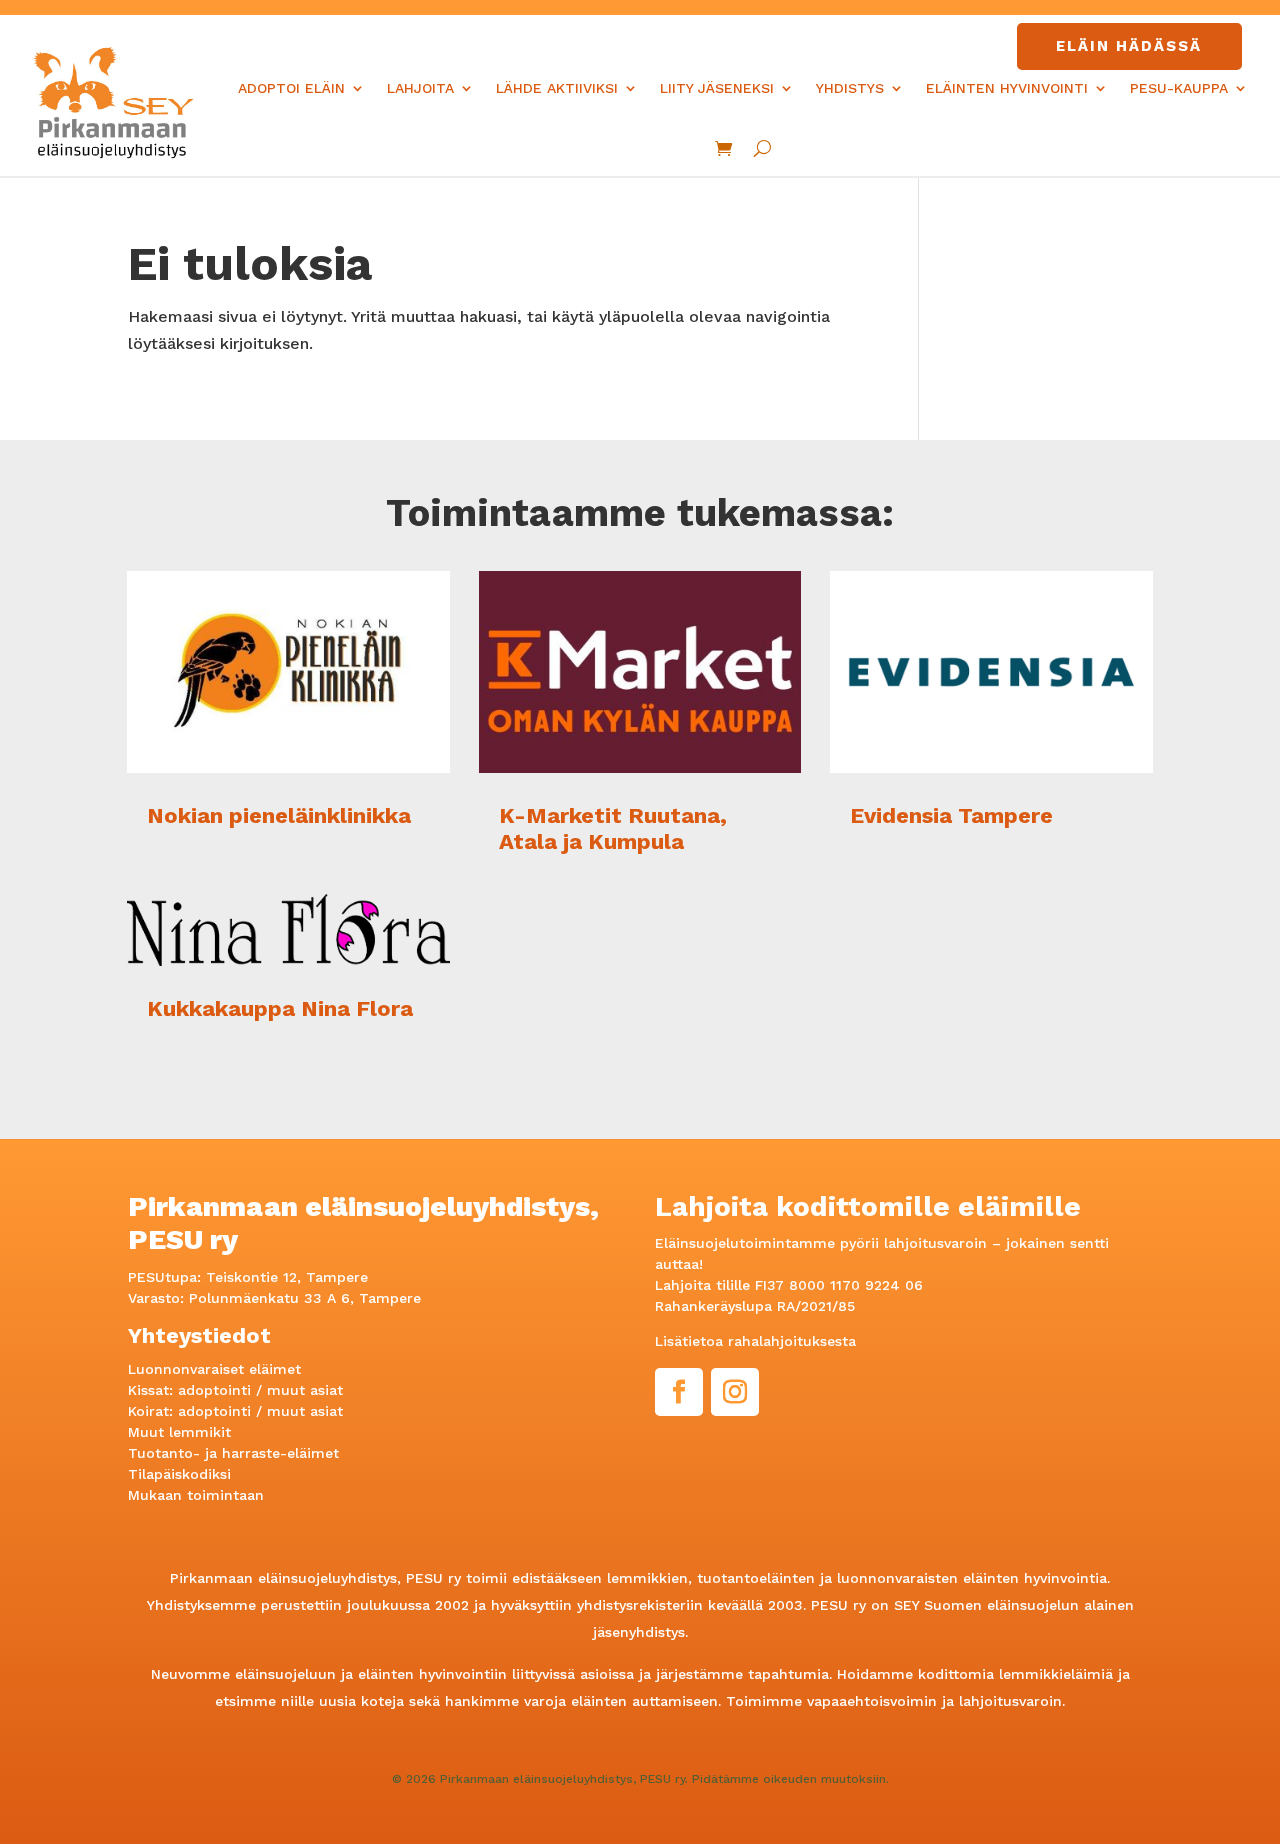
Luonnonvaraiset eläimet (214, 1369)
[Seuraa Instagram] (735, 1392)
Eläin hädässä (1129, 46)
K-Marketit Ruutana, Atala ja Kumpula (613, 828)
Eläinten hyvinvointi (1007, 88)
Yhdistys (850, 88)
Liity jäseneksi (717, 88)
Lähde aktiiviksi (557, 88)
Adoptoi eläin (291, 88)
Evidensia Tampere (951, 815)
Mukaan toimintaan (196, 1495)
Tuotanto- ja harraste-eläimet (233, 1453)
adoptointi (214, 1390)
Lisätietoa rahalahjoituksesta (755, 1341)
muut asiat (305, 1390)
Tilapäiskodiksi (179, 1474)
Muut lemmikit (179, 1432)
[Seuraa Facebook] (679, 1392)
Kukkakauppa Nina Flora (280, 1008)
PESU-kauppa (1179, 88)
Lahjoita (420, 88)
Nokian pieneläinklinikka (279, 815)
